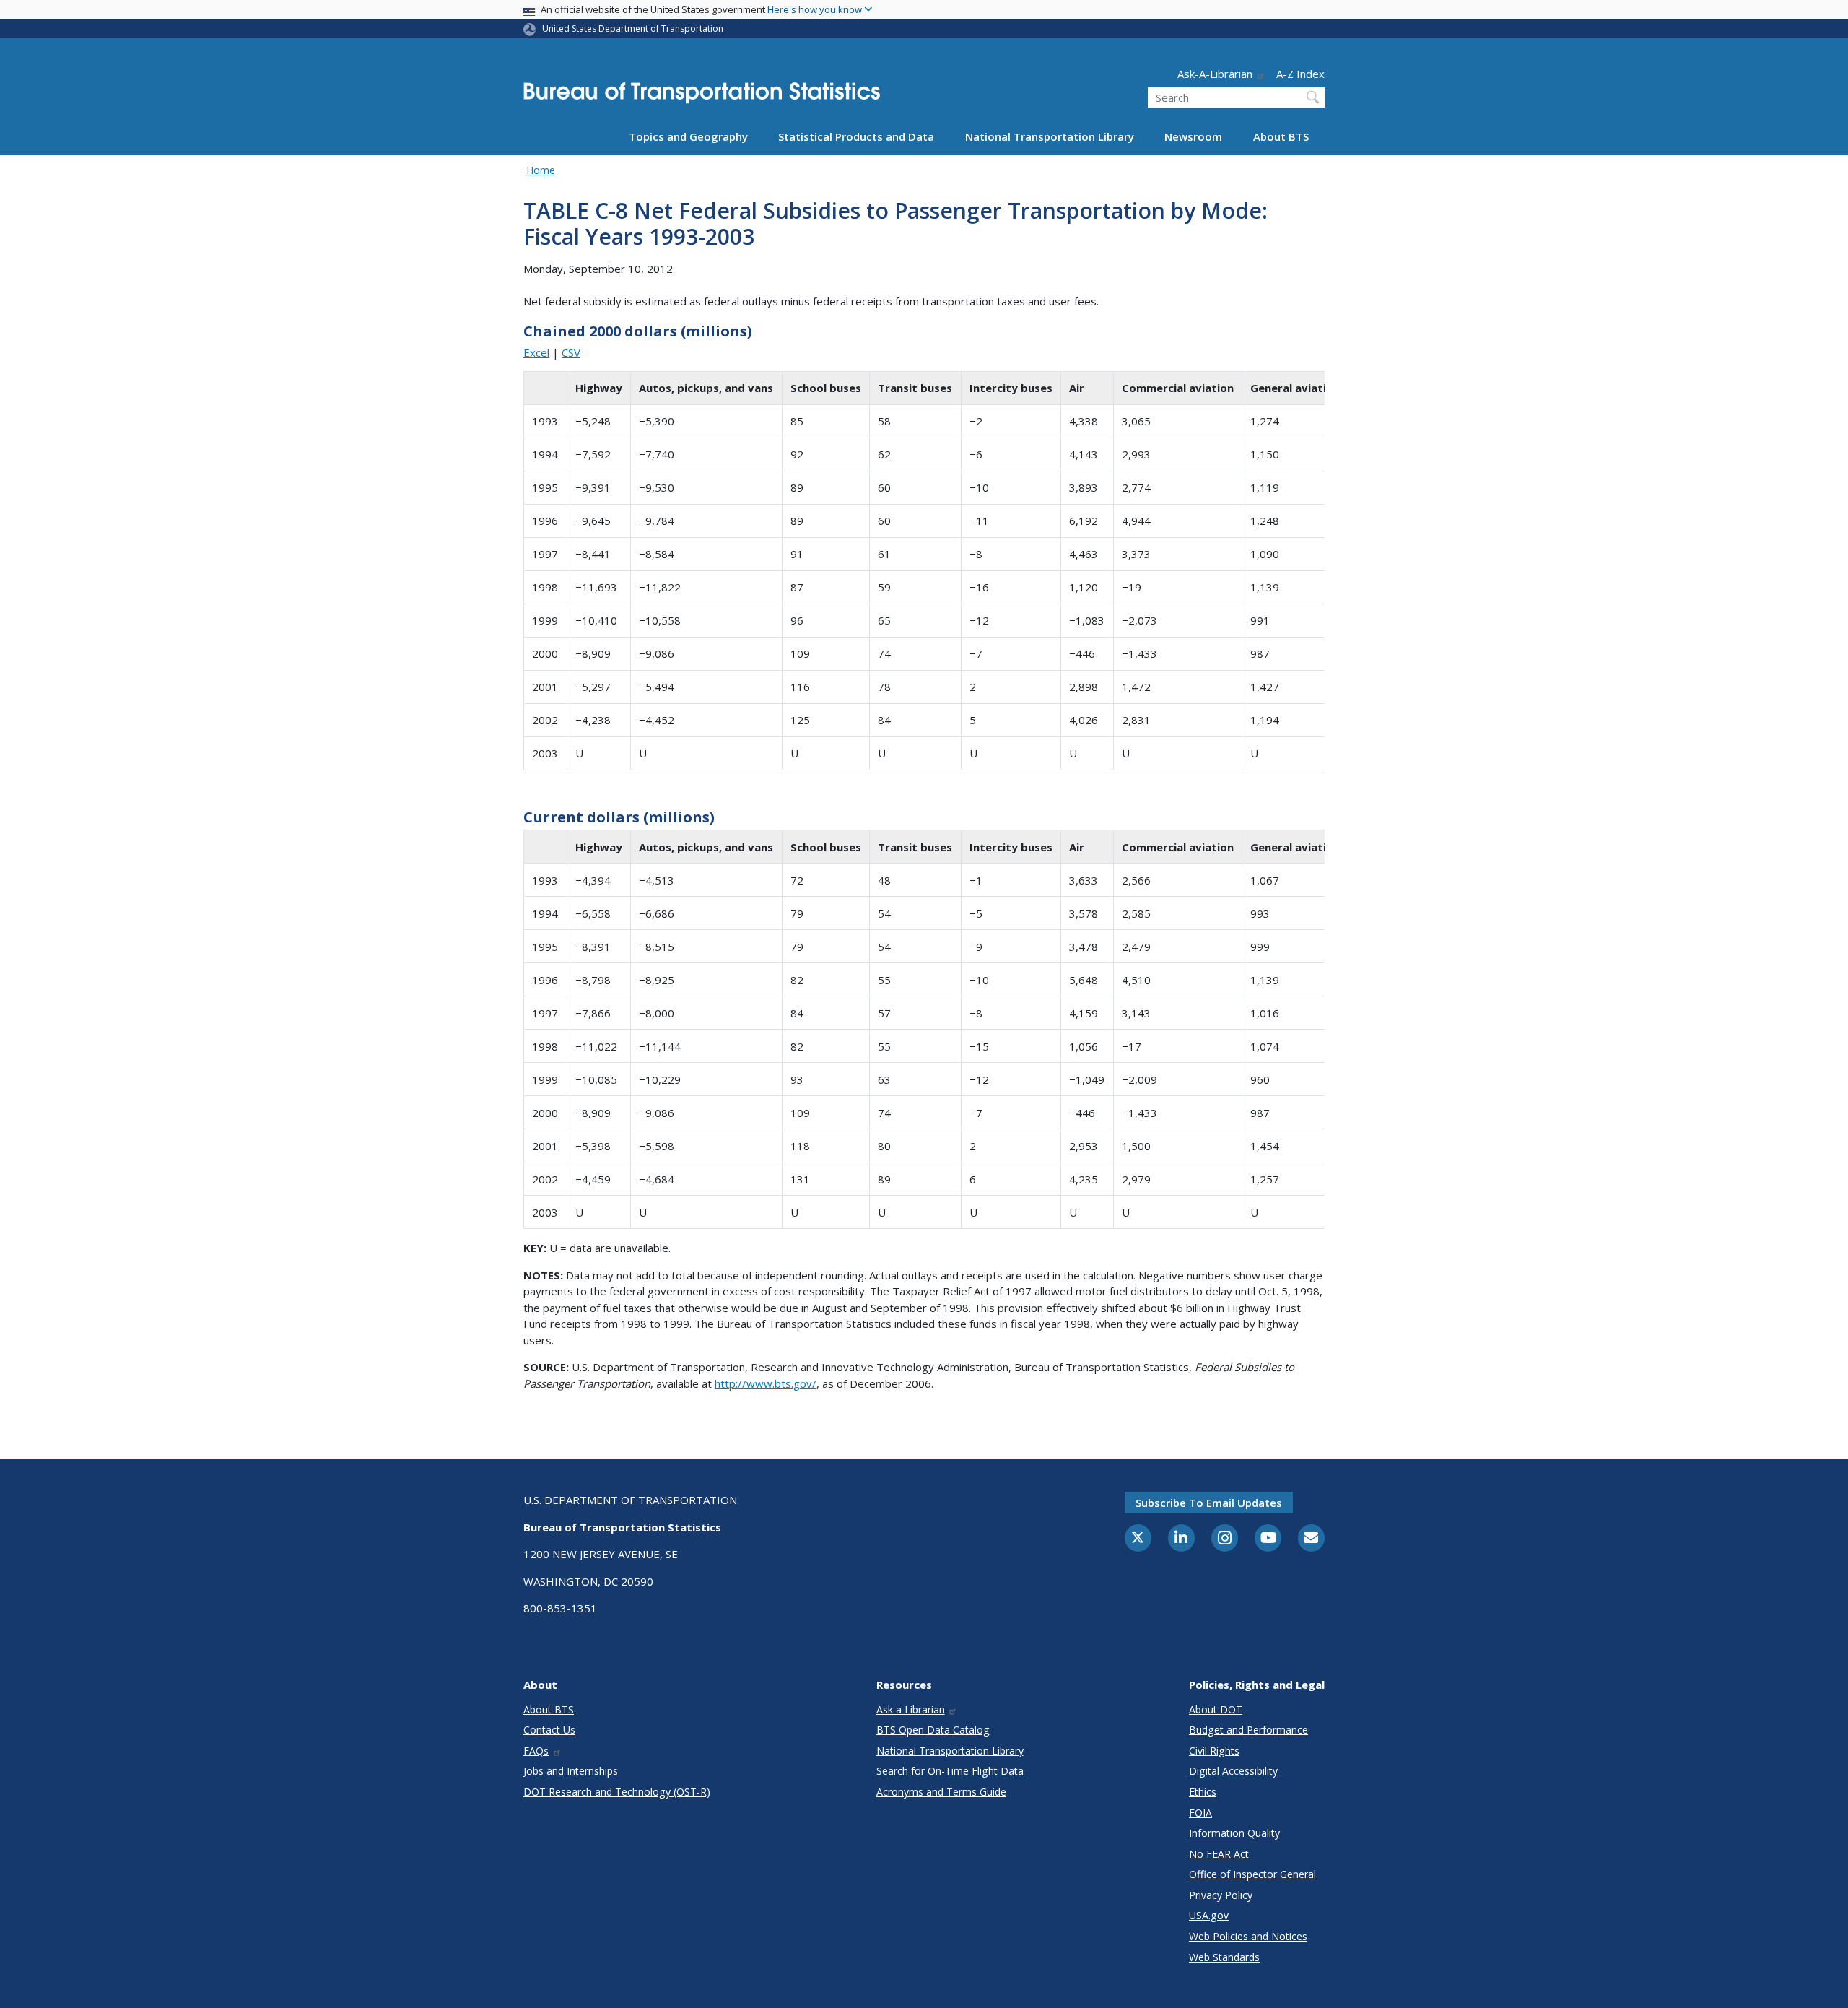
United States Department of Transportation (633, 29)
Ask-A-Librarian (1215, 74)
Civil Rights (1214, 1751)
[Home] (702, 97)
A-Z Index (1300, 74)
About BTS (1281, 136)
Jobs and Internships (571, 1771)
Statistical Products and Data (856, 136)
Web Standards (1224, 1957)
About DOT (1216, 1709)
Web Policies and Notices (1248, 1936)
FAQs (536, 1751)
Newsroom (1193, 136)
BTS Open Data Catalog (933, 1730)
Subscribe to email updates (1209, 1503)
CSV (571, 352)
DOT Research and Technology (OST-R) (617, 1792)
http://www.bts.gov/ (766, 1383)
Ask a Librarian (911, 1709)
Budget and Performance (1248, 1730)
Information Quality (1234, 1833)
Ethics (1203, 1792)
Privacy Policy (1221, 1895)
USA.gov (1209, 1915)
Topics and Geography (688, 136)
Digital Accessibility (1233, 1771)
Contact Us (549, 1730)
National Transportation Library (1050, 136)
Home (541, 170)
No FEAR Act (1219, 1854)
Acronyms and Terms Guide (941, 1792)
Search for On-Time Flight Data (950, 1771)
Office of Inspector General (1252, 1874)
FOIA (1200, 1813)
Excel (536, 352)
